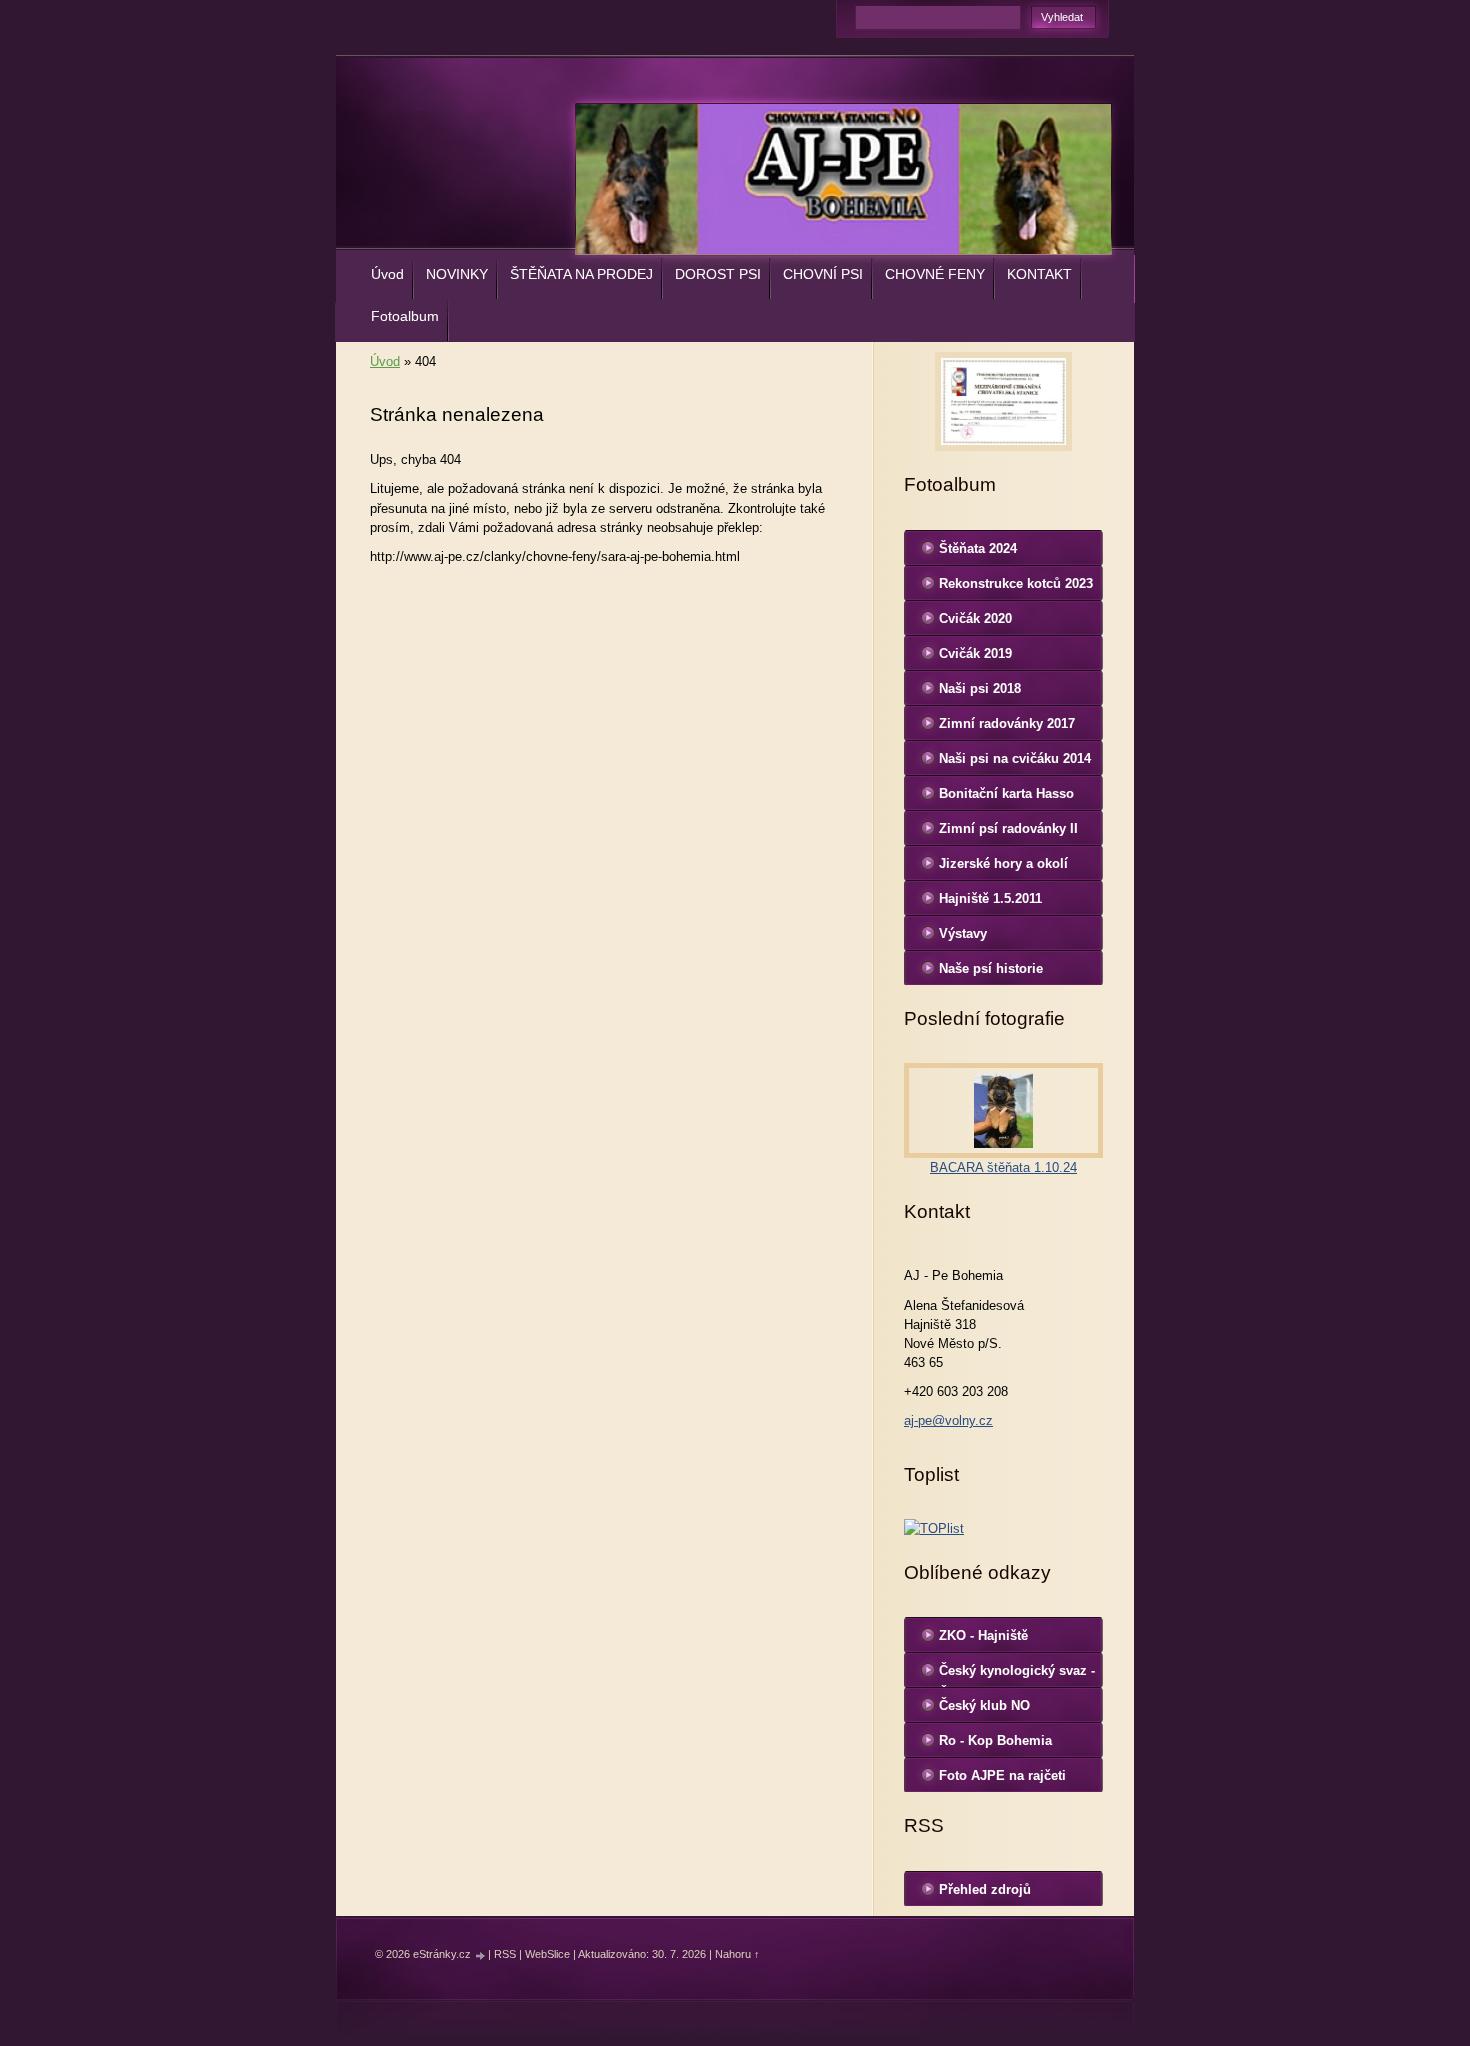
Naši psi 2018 (980, 688)
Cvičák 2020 (975, 618)
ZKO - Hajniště (983, 1635)
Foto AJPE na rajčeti (1002, 1775)
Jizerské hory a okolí (1003, 863)
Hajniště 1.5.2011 (990, 898)
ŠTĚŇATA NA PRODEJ (581, 274)
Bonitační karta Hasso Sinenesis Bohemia (1006, 798)
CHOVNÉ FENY (935, 274)
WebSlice (547, 1954)
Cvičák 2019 (975, 653)
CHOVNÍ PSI (823, 274)
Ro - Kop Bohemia (995, 1740)
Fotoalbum (405, 316)
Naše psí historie (991, 968)
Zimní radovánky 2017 (1007, 723)
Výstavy (963, 933)
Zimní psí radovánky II (1008, 828)
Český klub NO (984, 1705)
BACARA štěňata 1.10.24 (1003, 1167)
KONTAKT (1039, 274)
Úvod (387, 274)
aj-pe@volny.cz (948, 1420)
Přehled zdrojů (985, 1889)
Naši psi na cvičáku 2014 (1015, 758)
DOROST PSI (718, 274)
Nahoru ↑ (737, 1954)
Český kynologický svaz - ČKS (1017, 1675)
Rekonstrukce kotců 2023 (1016, 583)
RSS (505, 1954)
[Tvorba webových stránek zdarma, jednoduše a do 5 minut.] (481, 1955)
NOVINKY (457, 274)
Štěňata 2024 (978, 548)
